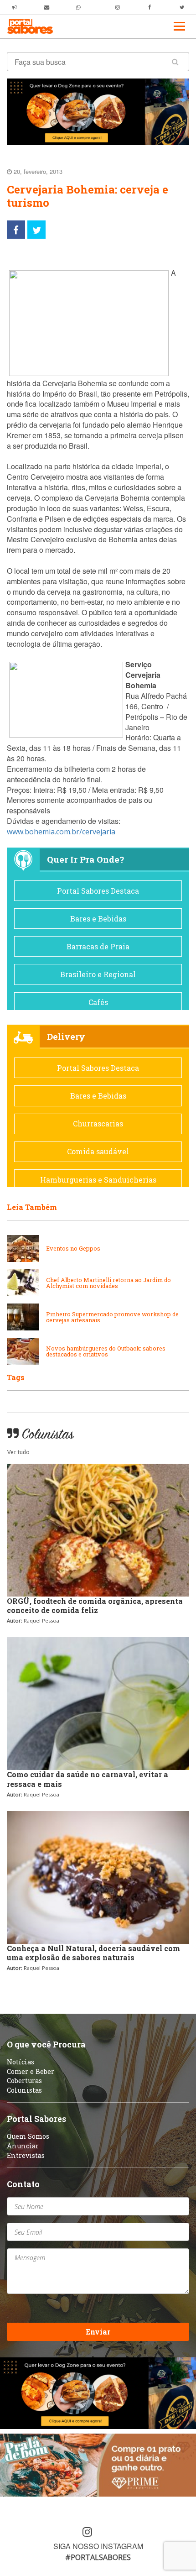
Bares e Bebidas (98, 919)
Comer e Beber (31, 2071)
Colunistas (24, 2090)
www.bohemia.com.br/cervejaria (61, 832)
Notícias (21, 2062)
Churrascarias (98, 1123)
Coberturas (24, 2081)
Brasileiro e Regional (98, 974)
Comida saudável (98, 1151)
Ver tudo (18, 1452)
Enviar (98, 2332)
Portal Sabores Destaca (98, 891)
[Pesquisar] (175, 62)
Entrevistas (26, 2155)
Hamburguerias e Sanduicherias (98, 1180)
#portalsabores (98, 2557)
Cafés (98, 1002)
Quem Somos (28, 2136)
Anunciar (23, 2146)
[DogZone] (98, 111)
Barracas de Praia (98, 946)
